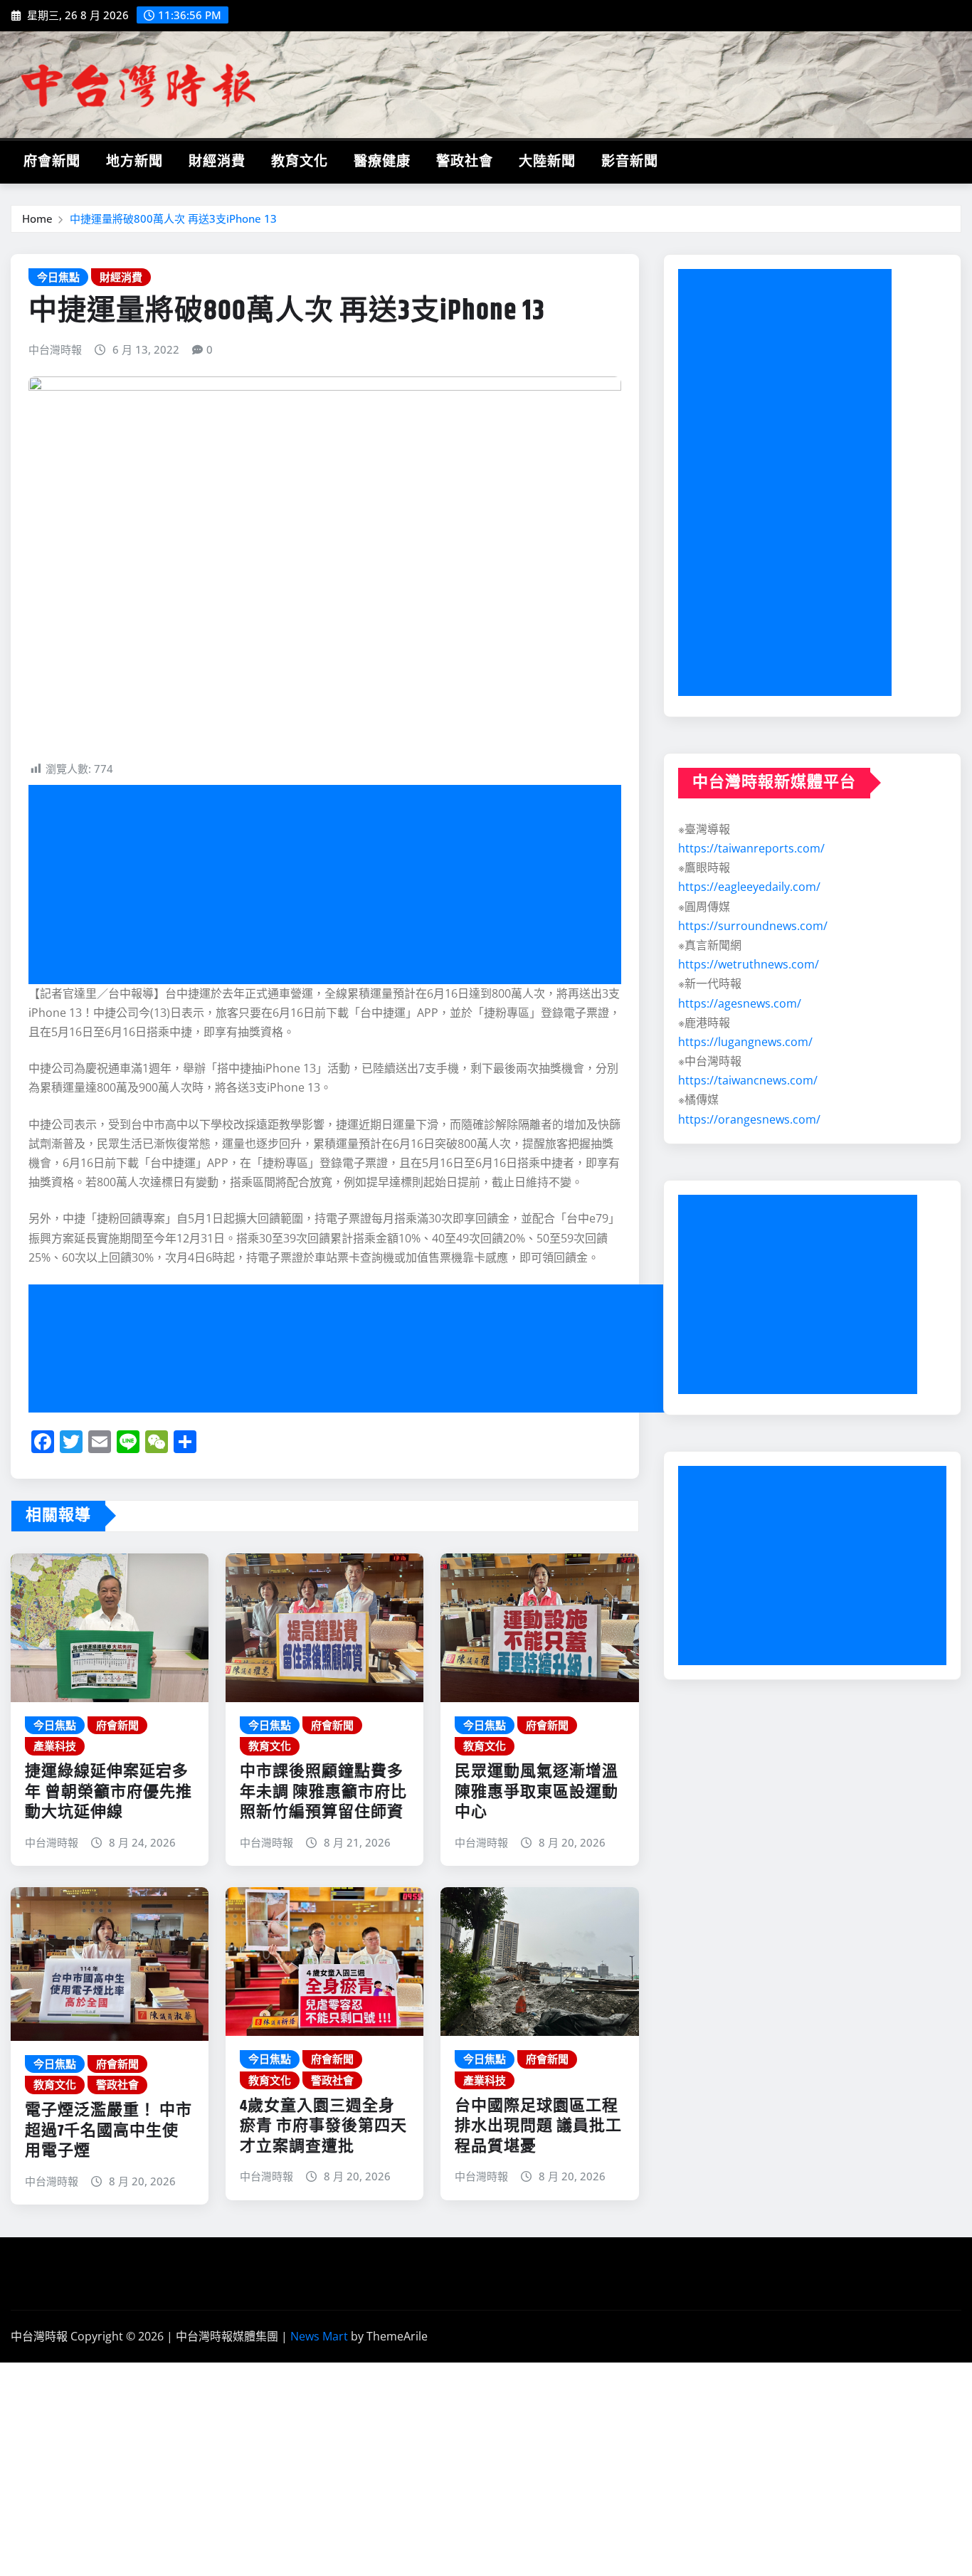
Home (37, 218)
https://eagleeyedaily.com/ (749, 887)
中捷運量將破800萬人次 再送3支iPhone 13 (173, 218)
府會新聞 (52, 162)
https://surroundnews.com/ (753, 926)
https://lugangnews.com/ (745, 1042)
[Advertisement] (331, 885)
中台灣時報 (55, 349)
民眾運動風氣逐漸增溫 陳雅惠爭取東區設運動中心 (537, 1792)
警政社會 (465, 162)
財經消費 (217, 162)
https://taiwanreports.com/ (751, 848)
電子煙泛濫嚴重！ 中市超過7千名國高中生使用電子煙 (109, 2131)
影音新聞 (630, 162)
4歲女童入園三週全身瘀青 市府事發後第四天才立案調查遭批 (323, 2127)
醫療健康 (382, 162)
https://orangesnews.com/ (749, 1119)
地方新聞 (134, 162)
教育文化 (300, 162)
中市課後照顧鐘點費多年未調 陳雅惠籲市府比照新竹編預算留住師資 (323, 1792)
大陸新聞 (547, 162)
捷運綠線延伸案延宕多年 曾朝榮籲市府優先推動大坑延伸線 (109, 1792)
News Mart (319, 2336)
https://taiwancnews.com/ (748, 1080)
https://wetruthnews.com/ (749, 964)
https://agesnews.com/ (740, 1003)
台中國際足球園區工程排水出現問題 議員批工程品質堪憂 (538, 2127)
